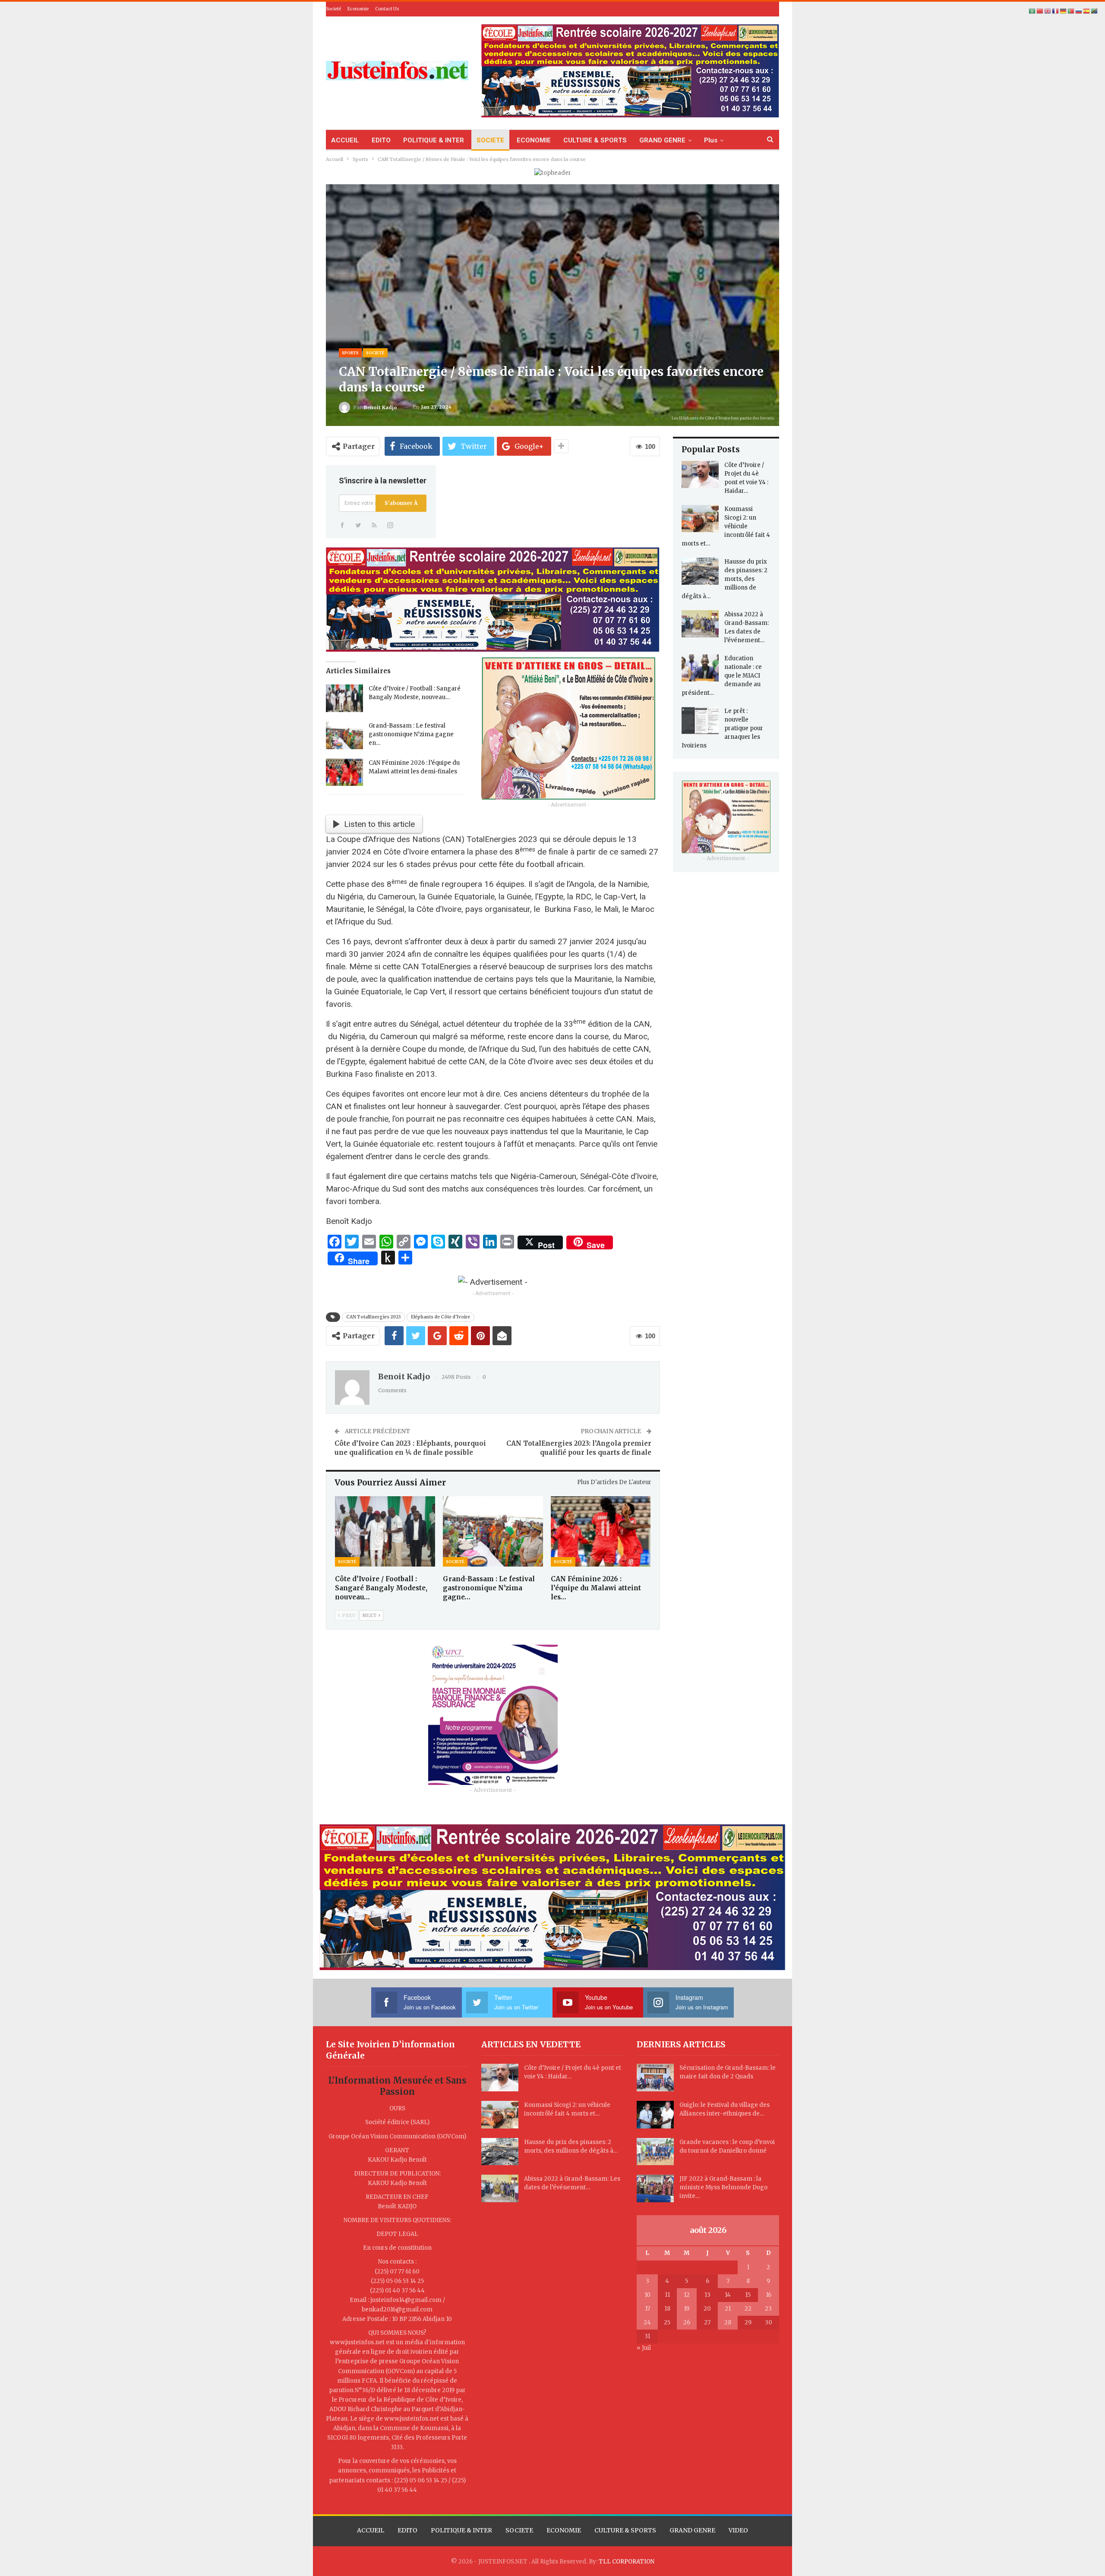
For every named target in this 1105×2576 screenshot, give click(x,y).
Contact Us (387, 9)
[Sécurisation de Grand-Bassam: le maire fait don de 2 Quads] (655, 2078)
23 (768, 2309)
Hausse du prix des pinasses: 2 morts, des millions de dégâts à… (725, 579)
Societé (333, 9)
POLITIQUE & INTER (434, 140)
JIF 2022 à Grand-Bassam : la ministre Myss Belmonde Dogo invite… (723, 2187)
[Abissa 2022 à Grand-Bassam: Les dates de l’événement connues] (700, 624)
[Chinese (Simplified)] (1040, 11)
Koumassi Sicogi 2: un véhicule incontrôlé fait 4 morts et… (726, 526)
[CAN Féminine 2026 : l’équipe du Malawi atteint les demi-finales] (344, 772)
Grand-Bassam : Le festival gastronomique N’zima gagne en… (411, 734)
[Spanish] (1087, 11)
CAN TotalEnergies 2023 (374, 1317)
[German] (1064, 11)
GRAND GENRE (662, 140)
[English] (1048, 11)
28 (728, 2322)
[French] (1056, 11)
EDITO (381, 140)
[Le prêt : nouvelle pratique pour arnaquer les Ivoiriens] (700, 721)
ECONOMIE (534, 140)
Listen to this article (379, 824)
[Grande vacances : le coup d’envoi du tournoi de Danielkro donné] (655, 2152)
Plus (711, 140)
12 (687, 2295)
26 (687, 2322)
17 (647, 2309)
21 (728, 2309)
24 (647, 2322)
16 (769, 2295)
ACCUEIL (345, 140)
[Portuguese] (1071, 11)
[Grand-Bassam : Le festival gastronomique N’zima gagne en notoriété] (344, 735)
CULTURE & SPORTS (595, 140)
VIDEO (738, 2530)
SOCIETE (490, 140)
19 (687, 2309)
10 (647, 2295)
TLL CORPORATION (627, 2562)
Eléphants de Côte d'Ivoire (440, 1317)
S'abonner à (401, 503)
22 (748, 2309)
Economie (358, 9)
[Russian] (1079, 11)
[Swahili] (1095, 11)
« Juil (644, 2348)
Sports (350, 353)
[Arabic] (1032, 11)
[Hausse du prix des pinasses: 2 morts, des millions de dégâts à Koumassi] (700, 571)
